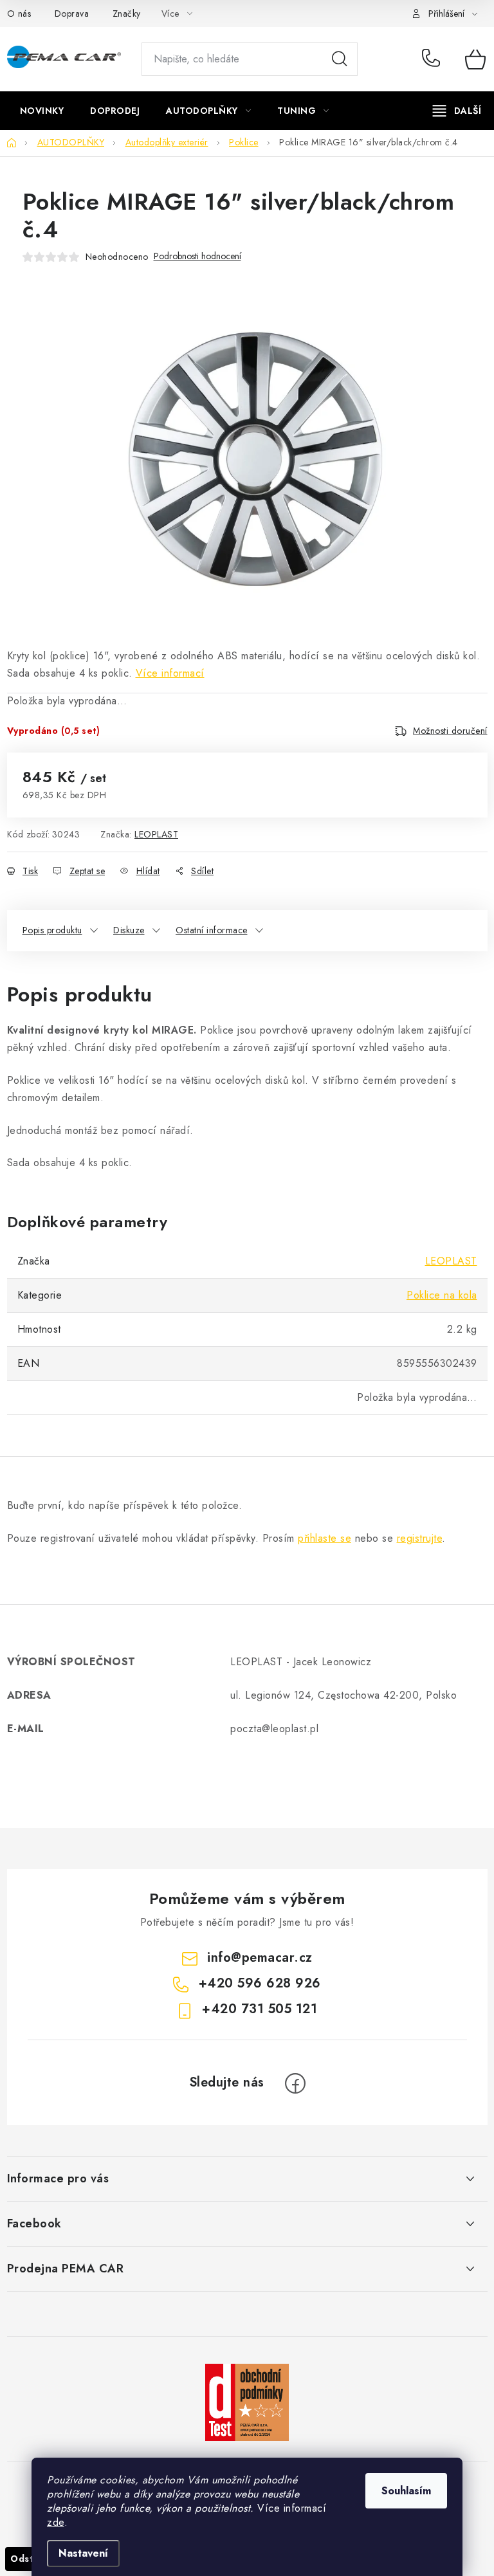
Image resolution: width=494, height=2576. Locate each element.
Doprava (72, 14)
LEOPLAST (156, 834)
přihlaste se (325, 1538)
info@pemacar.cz (260, 1958)
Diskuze (129, 930)
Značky (127, 14)
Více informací (170, 673)
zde (56, 2522)
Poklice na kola (442, 1295)
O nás (19, 14)
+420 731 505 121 (260, 2009)
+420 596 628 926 (434, 59)
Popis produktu (52, 930)
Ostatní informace (212, 930)
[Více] (457, 111)
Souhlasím (406, 2491)
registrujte (420, 1538)
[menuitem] (42, 111)
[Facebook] (295, 2083)
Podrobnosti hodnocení (197, 256)
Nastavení (83, 2553)
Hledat (340, 59)
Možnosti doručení (450, 731)
